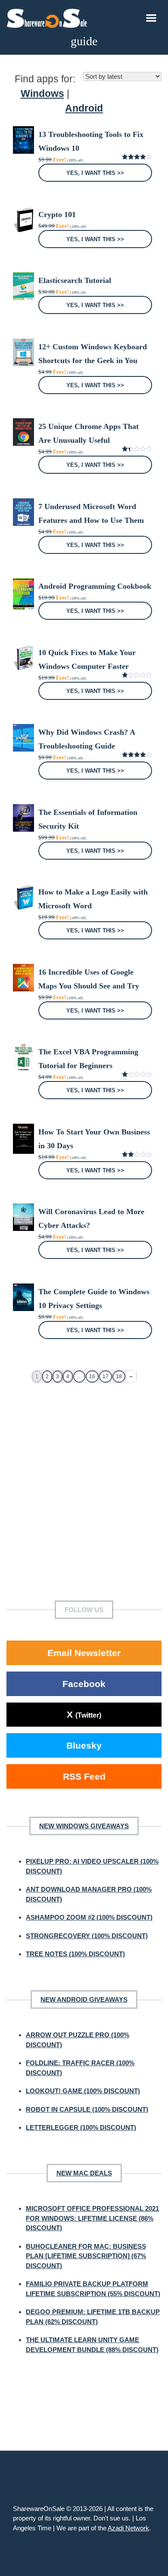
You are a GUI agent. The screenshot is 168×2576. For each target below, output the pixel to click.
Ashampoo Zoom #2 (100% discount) (89, 1917)
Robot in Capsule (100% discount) (87, 2109)
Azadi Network (128, 2528)
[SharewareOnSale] (49, 17)
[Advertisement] (84, 1491)
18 (119, 1377)
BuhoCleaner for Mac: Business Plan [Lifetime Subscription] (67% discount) (86, 2256)
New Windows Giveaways (84, 1826)
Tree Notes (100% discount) (75, 1954)
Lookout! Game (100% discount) (83, 2091)
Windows (42, 94)
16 (92, 1377)
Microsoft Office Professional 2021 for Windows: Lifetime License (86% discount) (92, 2218)
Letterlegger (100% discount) (81, 2127)
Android (84, 108)
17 (106, 1377)
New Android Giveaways (84, 2000)
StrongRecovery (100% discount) (87, 1936)
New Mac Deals (84, 2173)
